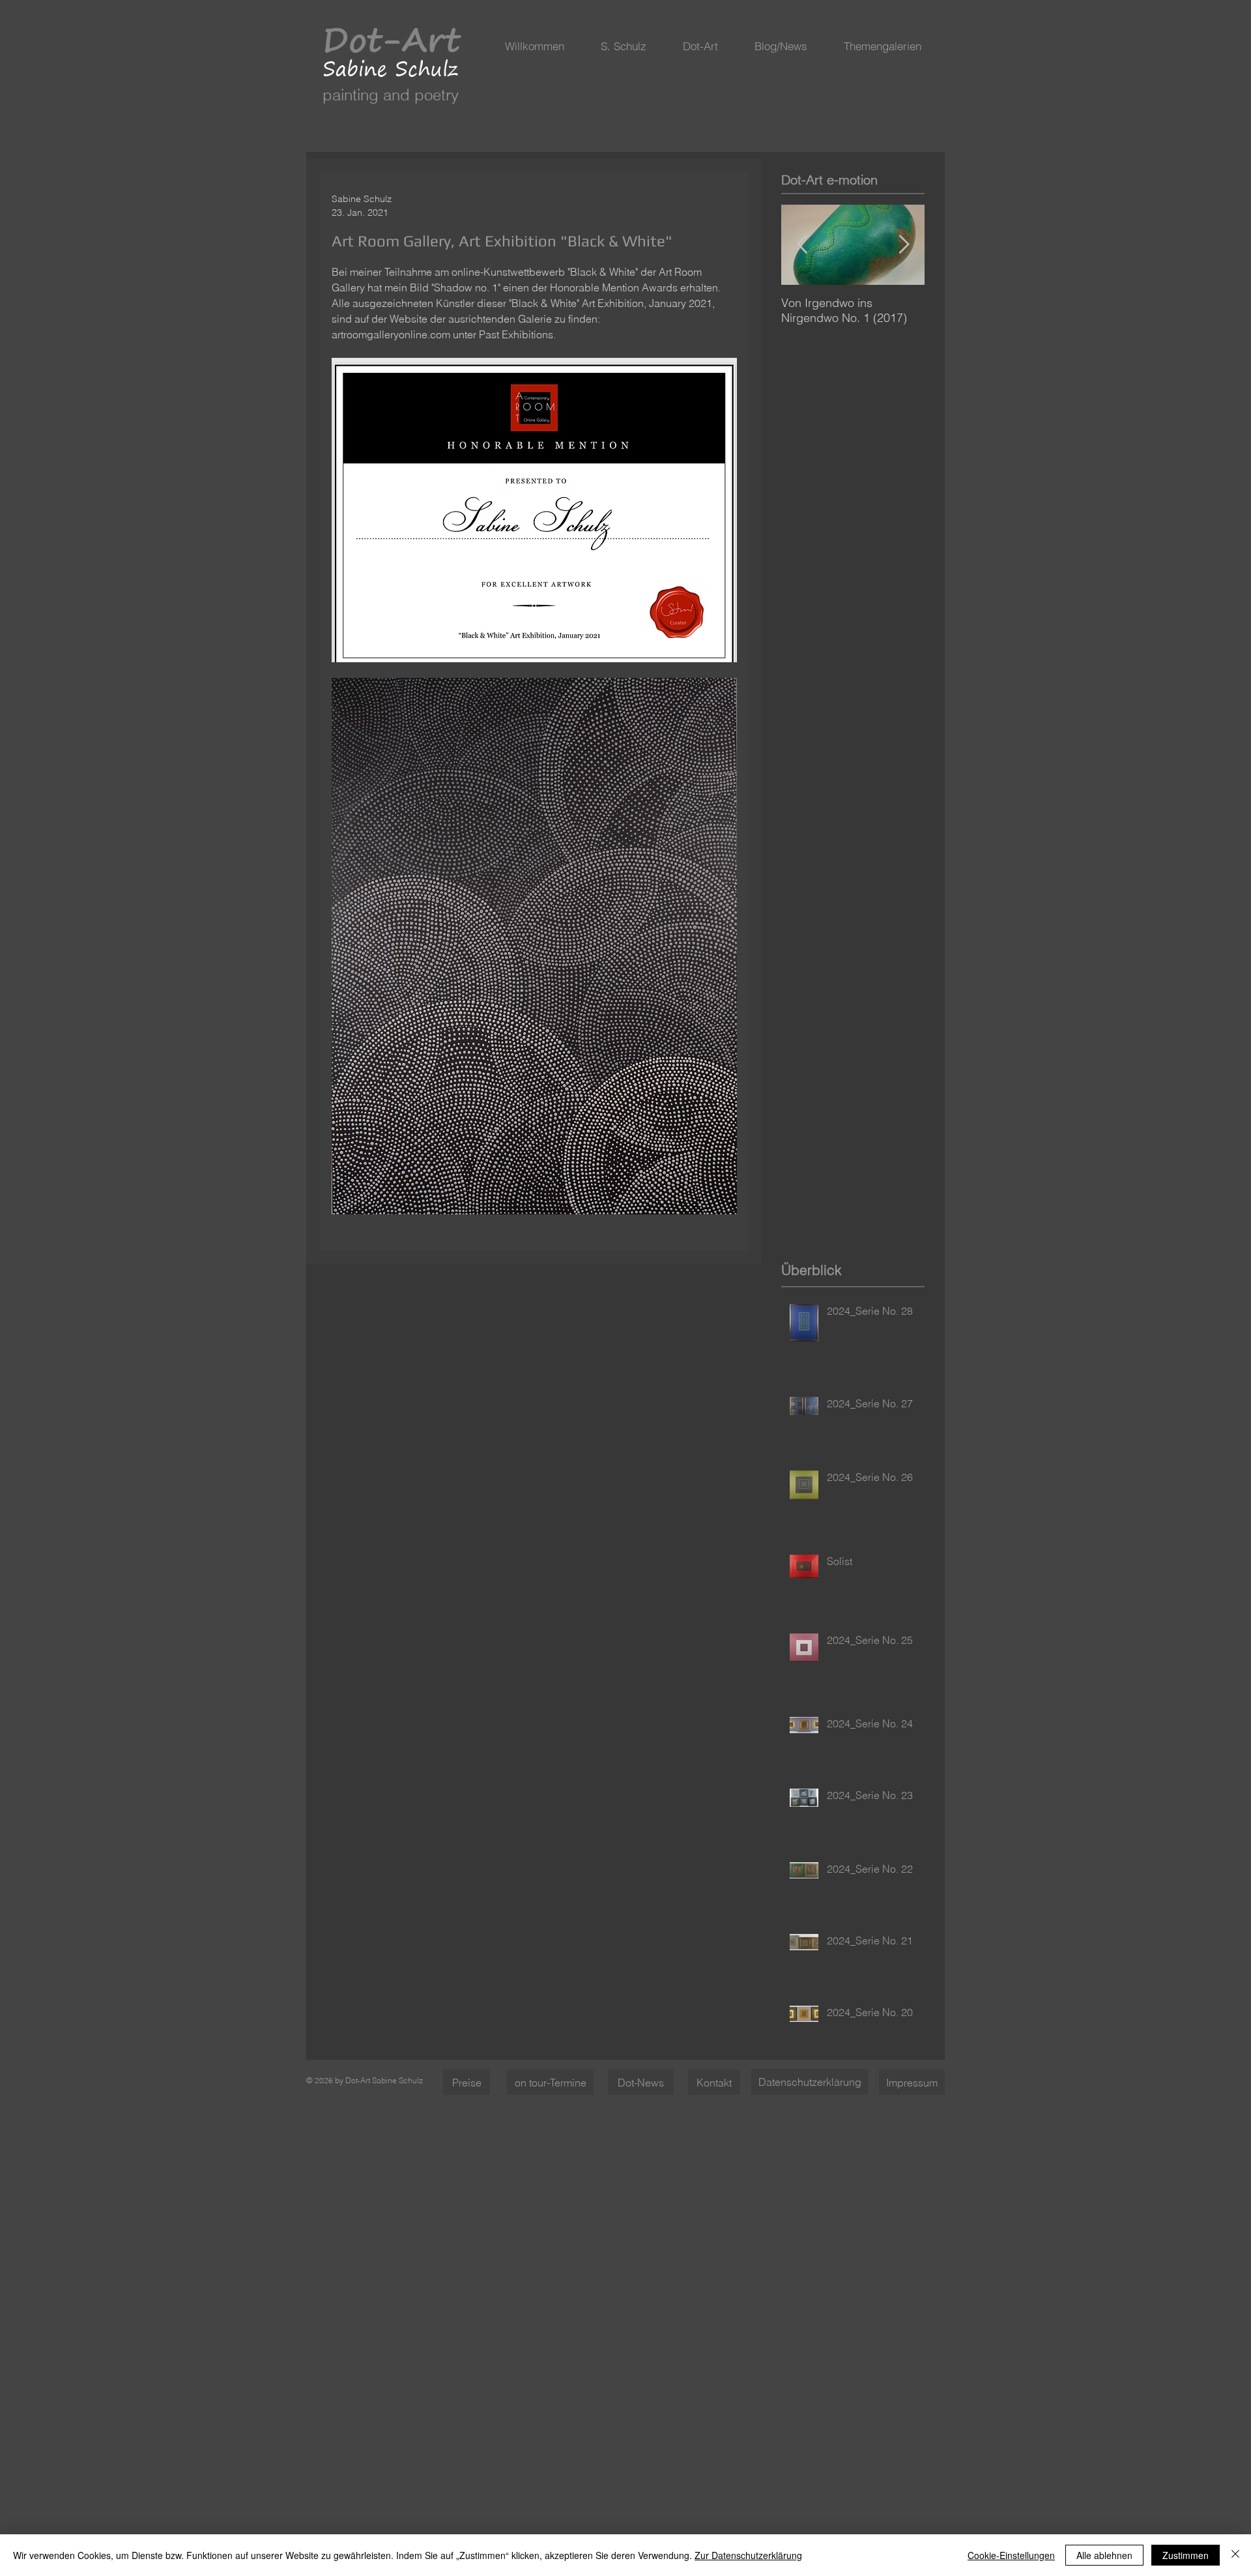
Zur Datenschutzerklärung (748, 2555)
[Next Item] (904, 245)
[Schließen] (1235, 2555)
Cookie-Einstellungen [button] (1011, 2555)
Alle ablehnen (1104, 2555)
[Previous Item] (802, 245)
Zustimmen (1186, 2555)
